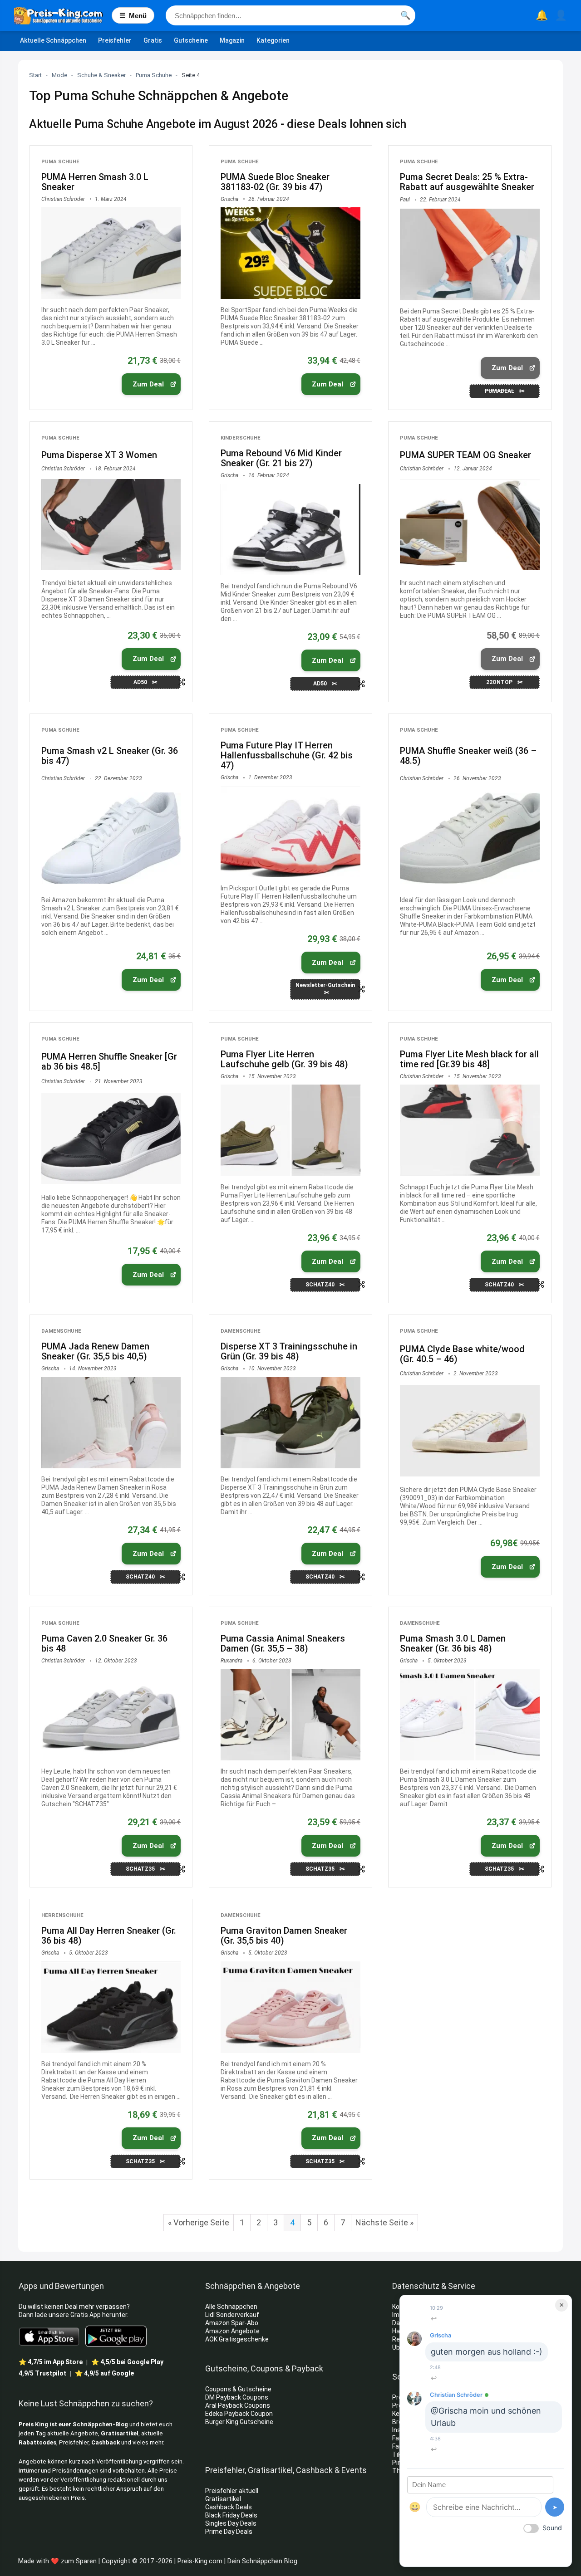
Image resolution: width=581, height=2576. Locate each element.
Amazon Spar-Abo (232, 2323)
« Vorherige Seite (199, 2222)
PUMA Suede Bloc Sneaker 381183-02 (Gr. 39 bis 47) (275, 182)
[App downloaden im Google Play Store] (116, 2336)
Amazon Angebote (232, 2331)
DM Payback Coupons (237, 2397)
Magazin (232, 40)
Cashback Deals (229, 2507)
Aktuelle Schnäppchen (53, 40)
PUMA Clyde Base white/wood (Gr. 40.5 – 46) (462, 1354)
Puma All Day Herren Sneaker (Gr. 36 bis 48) (109, 1936)
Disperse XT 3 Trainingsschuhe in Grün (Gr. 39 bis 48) (289, 1351)
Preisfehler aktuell (232, 2491)
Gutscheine (191, 40)
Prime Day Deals (229, 2532)
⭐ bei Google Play (127, 2362)
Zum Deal (148, 384)
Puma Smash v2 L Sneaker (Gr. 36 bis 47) (110, 756)
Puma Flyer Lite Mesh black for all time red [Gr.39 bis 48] (469, 1059)
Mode (59, 75)
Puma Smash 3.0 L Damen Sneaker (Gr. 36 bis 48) (453, 1643)
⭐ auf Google (104, 2373)
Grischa (229, 199)
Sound (552, 2528)
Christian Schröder (63, 199)
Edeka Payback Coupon (239, 2414)
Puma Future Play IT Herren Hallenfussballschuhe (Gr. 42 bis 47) (287, 755)
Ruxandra (231, 1661)
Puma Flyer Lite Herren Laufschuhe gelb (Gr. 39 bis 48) (284, 1059)
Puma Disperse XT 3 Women (99, 455)
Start (35, 75)
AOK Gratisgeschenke (237, 2339)
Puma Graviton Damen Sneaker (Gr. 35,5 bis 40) (284, 1936)
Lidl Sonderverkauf (232, 2315)
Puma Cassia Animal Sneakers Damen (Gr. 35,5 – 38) (283, 1643)
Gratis (153, 40)
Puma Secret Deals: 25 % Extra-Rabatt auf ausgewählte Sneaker (467, 182)
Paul (405, 200)
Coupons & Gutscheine (238, 2389)
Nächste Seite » (384, 2222)
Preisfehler (115, 40)
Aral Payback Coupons (238, 2405)
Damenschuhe (61, 1331)
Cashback (106, 2442)
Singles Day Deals (231, 2523)
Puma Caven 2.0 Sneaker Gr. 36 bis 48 (104, 1643)
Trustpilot (42, 2373)
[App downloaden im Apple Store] (49, 2336)
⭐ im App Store (51, 2362)
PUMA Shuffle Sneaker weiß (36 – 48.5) (468, 756)
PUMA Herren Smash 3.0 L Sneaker (95, 182)
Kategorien (273, 40)
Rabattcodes (37, 2442)
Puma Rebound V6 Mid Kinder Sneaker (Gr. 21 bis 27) (281, 458)
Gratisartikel (120, 2433)
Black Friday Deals (231, 2515)
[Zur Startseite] (63, 15)
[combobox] (290, 15)
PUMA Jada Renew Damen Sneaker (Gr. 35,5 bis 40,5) (95, 1351)
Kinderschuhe (241, 438)
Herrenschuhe (62, 1915)
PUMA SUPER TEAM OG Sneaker (465, 455)
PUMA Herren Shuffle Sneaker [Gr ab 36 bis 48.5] (109, 1061)
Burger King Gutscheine (239, 2422)
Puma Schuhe (154, 75)
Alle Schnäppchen (231, 2307)
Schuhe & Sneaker (101, 75)
